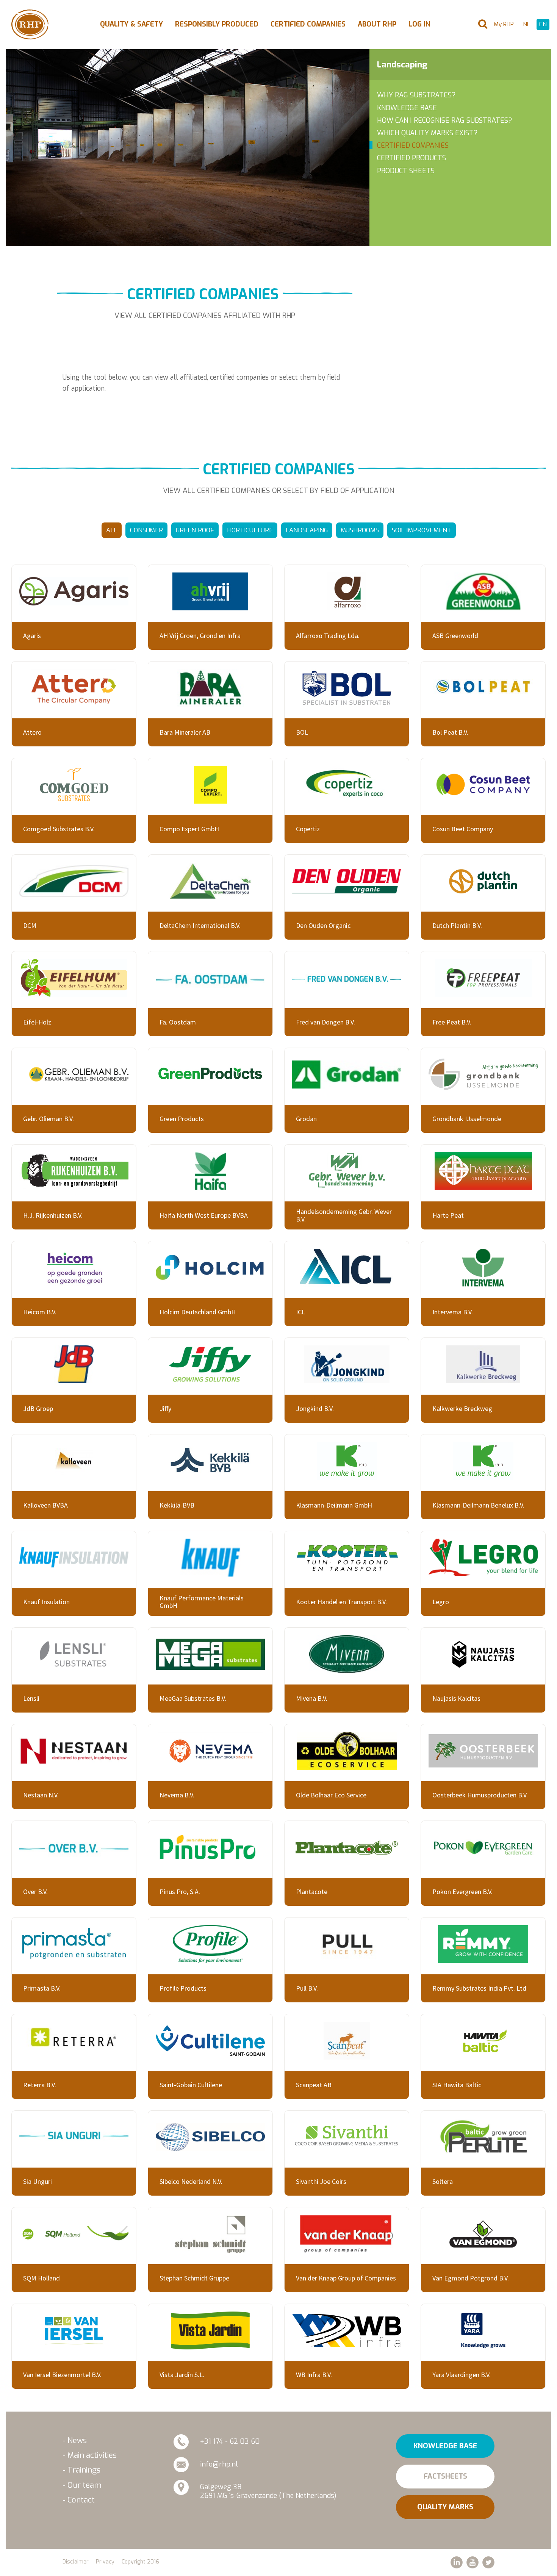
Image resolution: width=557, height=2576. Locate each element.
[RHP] (30, 24)
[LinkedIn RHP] (457, 2562)
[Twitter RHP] (488, 2562)
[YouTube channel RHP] (473, 2562)
